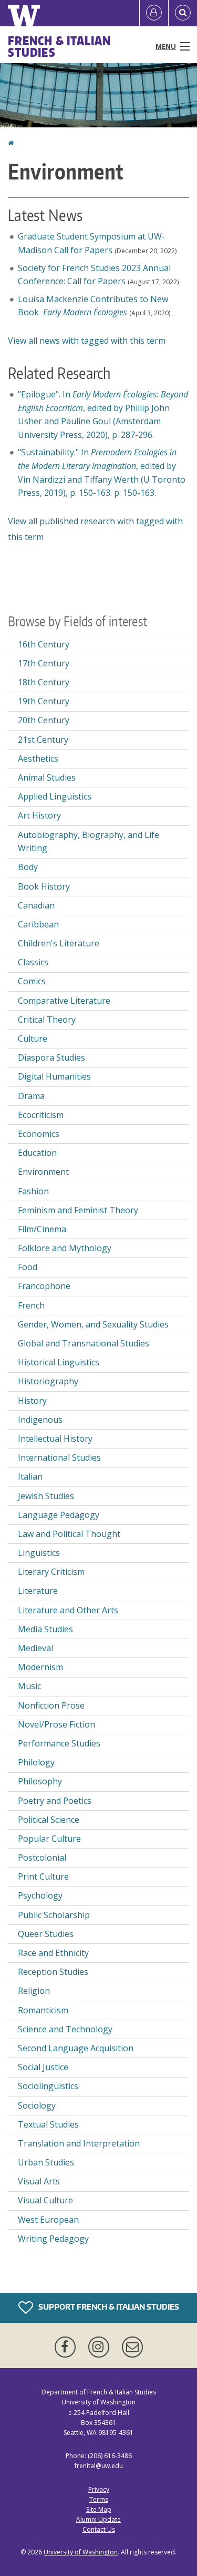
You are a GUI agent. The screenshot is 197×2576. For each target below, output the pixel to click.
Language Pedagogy (59, 1515)
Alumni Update (98, 2519)
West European (48, 2220)
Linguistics (39, 1553)
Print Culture (43, 1876)
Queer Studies (46, 1934)
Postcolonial (42, 1858)
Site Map (99, 2509)
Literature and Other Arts (68, 1610)
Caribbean (38, 924)
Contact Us (99, 2529)
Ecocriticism (41, 1115)
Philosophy (40, 1781)
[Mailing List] (132, 2347)
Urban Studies (46, 2162)
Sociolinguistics (48, 2086)
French (31, 1305)
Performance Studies (59, 1743)
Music (29, 1686)
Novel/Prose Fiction (56, 1724)
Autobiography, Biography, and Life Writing (89, 842)
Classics (33, 962)
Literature (38, 1591)
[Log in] (154, 13)
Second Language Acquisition (76, 2048)
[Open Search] (183, 13)
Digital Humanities (54, 1076)
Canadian (36, 905)
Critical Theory (47, 1020)
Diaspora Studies (51, 1057)
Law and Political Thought (69, 1534)
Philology (36, 1762)
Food (28, 1267)
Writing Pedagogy (53, 2239)
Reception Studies (53, 1972)
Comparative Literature (64, 1001)
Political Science (49, 1820)
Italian (30, 1476)
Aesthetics (38, 758)
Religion (34, 1991)
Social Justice (43, 2067)
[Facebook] (67, 2347)
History (32, 1401)
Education (37, 1153)
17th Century (44, 663)
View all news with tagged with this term (87, 341)
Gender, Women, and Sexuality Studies (93, 1324)
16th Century (44, 644)
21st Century (43, 740)
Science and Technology (65, 2029)
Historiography (48, 1381)
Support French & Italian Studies (108, 2307)
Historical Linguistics (59, 1362)
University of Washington (81, 2552)
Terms (99, 2499)
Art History (39, 815)
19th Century (44, 701)
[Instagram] (101, 2347)
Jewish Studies (46, 1496)
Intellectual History (55, 1439)
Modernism (40, 1667)
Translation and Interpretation (79, 2143)
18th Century (44, 682)
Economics (39, 1134)
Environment (43, 1172)
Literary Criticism (51, 1572)
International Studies (59, 1457)
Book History (44, 886)
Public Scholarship (54, 1915)
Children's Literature (59, 943)
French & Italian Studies (60, 46)
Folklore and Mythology (65, 1248)
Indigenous (40, 1420)
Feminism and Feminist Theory (78, 1210)
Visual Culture (45, 2200)
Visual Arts (39, 2181)
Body (28, 867)
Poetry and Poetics (55, 1801)
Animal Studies (47, 777)
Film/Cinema (42, 1229)
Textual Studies (48, 2124)
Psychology (40, 1895)
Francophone (44, 1286)
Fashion (33, 1191)
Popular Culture (49, 1839)
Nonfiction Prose (51, 1705)
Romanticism (43, 2010)
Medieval (35, 1648)
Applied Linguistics (55, 796)
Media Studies (45, 1629)
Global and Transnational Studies (84, 1343)
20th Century (44, 720)
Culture (33, 1039)
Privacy (99, 2489)
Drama (31, 1096)
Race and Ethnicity (53, 1953)
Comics (32, 981)
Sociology (37, 2105)
